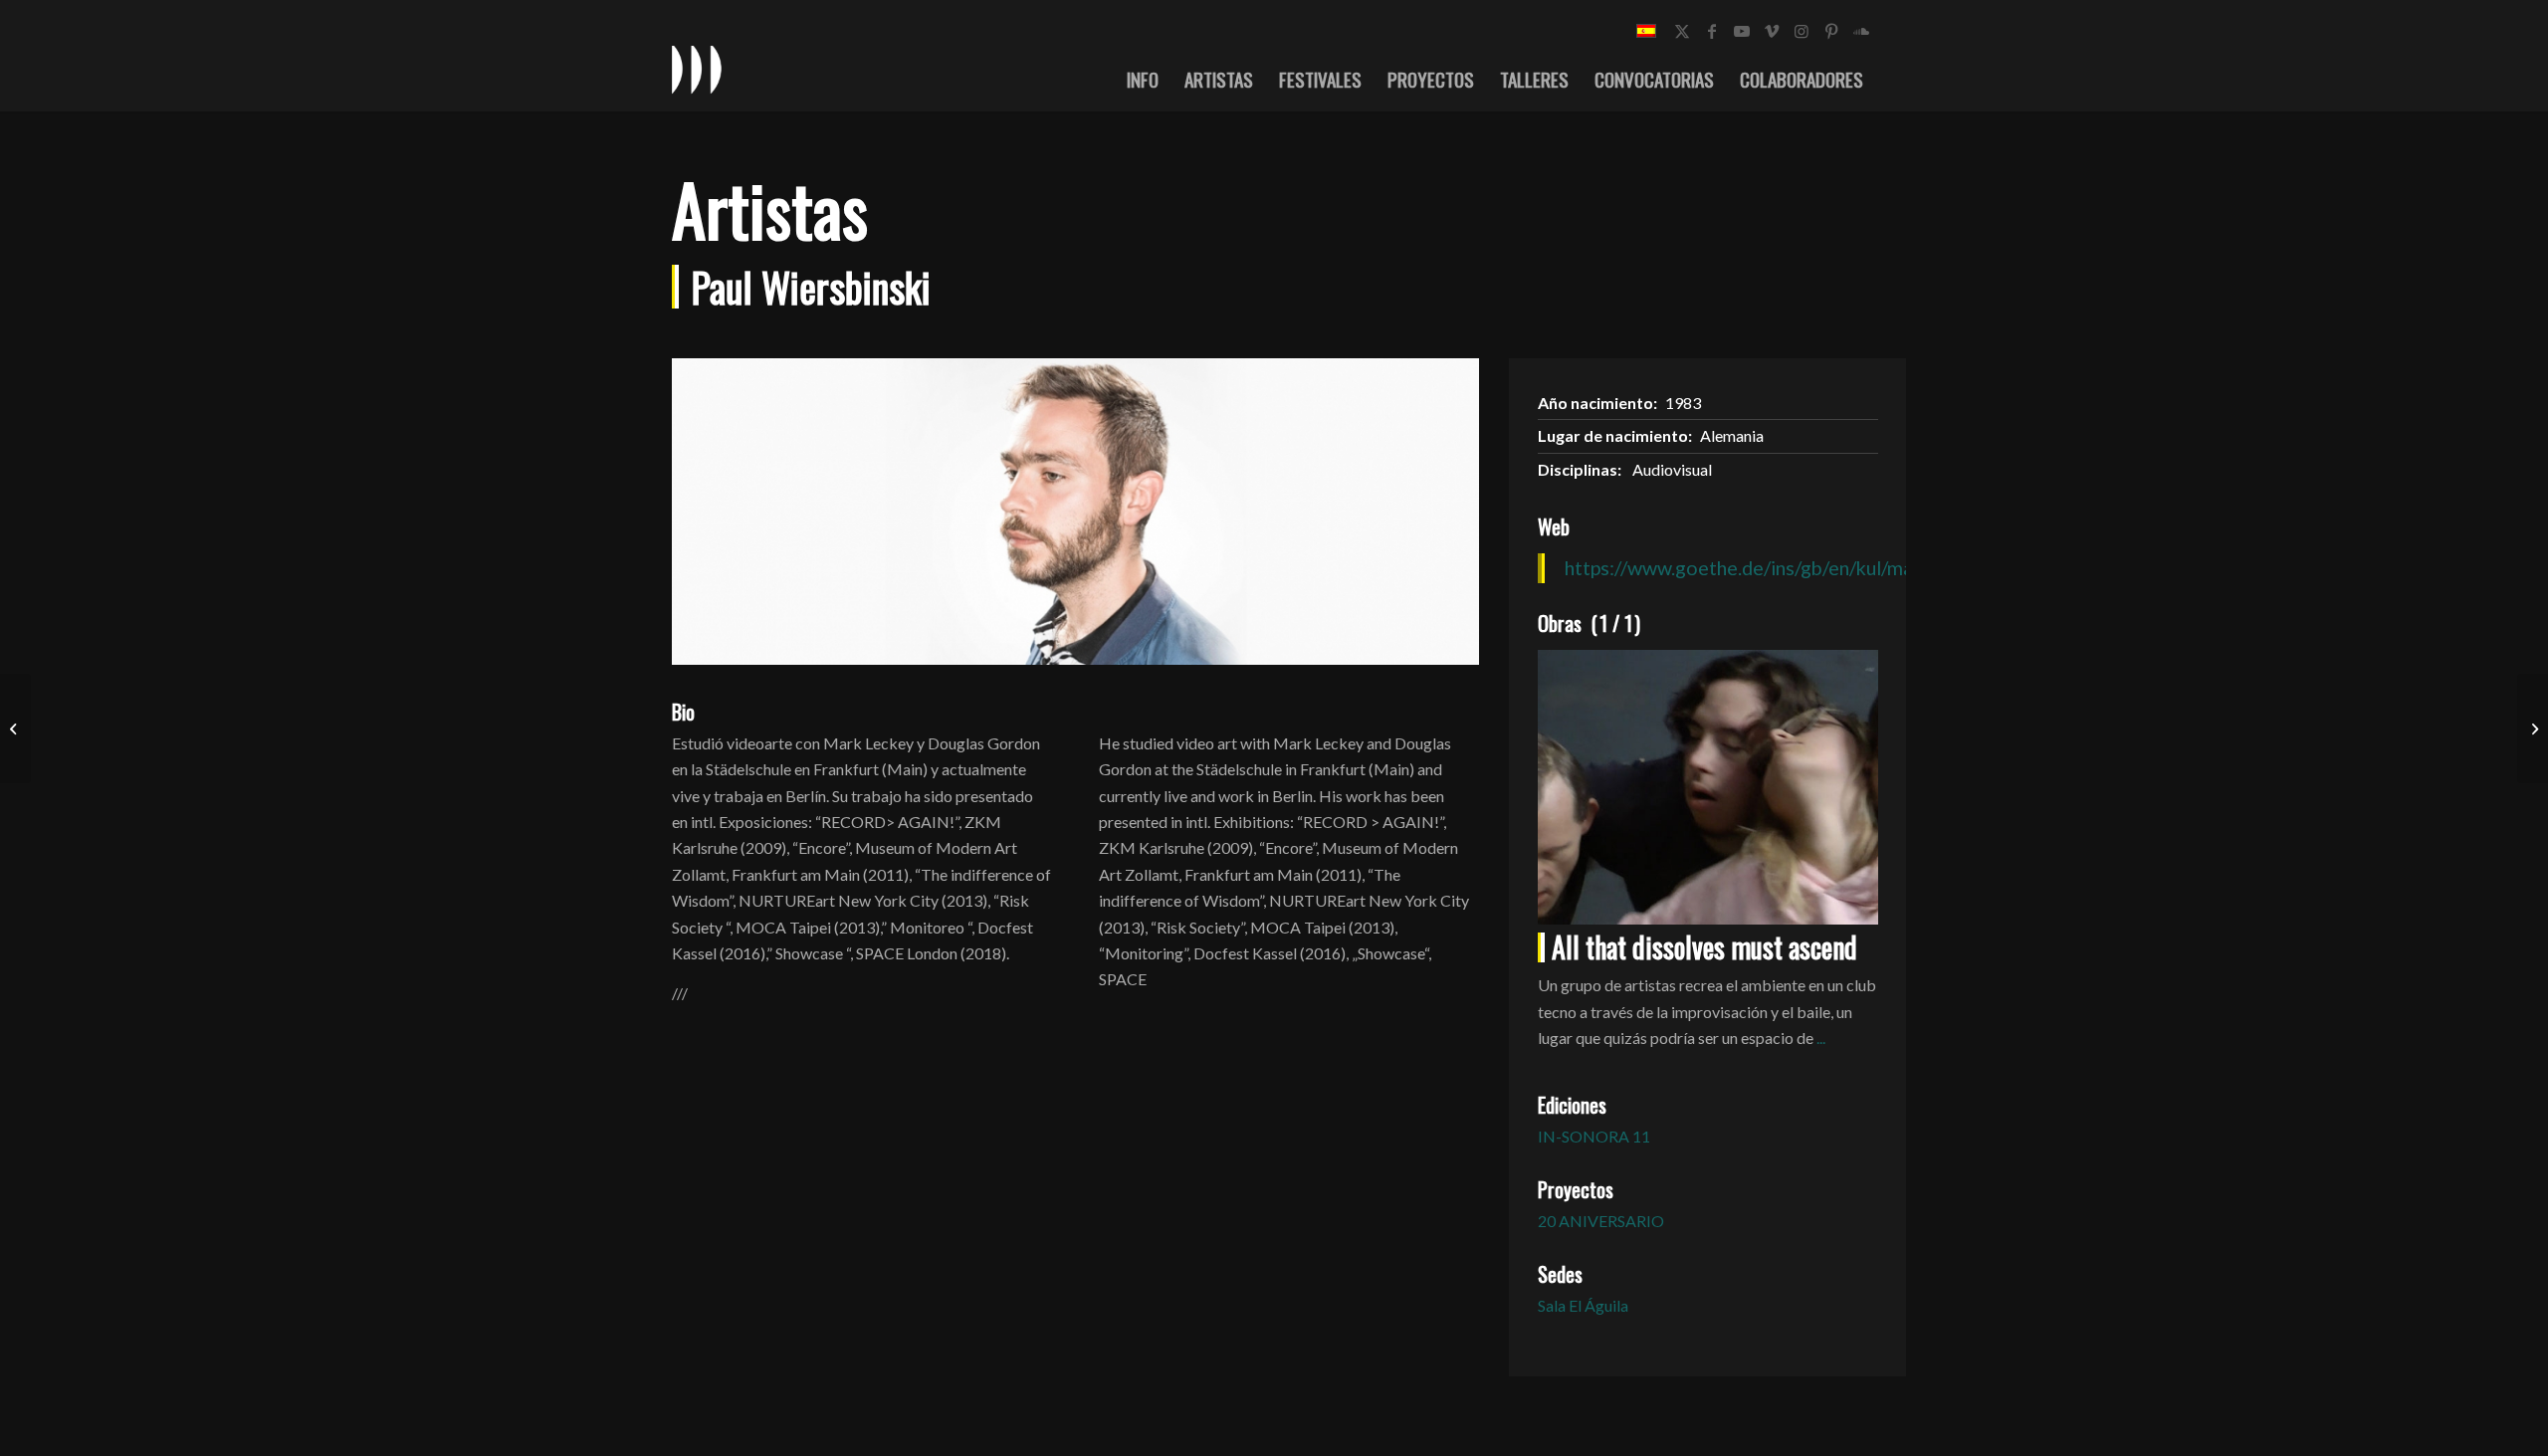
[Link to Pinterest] (1831, 31)
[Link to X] (1682, 31)
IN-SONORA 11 (1594, 1136)
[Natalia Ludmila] (15, 728)
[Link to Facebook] (1712, 31)
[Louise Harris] (2533, 728)
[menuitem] (1143, 79)
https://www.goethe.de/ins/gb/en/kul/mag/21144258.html (1813, 567)
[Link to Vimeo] (1772, 31)
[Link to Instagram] (1802, 31)
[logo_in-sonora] (697, 69)
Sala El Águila (1583, 1305)
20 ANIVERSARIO (1601, 1221)
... (1821, 1038)
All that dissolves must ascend (1704, 947)
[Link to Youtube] (1742, 31)
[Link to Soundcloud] (1861, 31)
